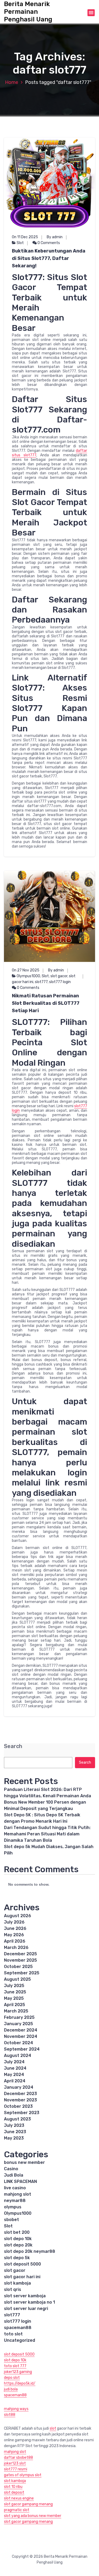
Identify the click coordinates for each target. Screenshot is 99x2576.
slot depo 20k (18, 2245)
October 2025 (18, 1967)
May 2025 (14, 1998)
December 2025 (20, 1954)
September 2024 (22, 2049)
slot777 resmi (16, 2469)
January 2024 (19, 2087)
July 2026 (14, 1922)
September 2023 (22, 2113)
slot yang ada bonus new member (33, 2516)
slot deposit (14, 2492)
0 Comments (48, 243)
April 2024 (15, 2081)
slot (53, 2428)
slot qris (13, 2289)
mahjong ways (16, 2409)
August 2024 (18, 2055)
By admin (55, 237)
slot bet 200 (17, 2232)
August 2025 (17, 1979)
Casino (11, 2169)
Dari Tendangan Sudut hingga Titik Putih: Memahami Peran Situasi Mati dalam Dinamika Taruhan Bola (47, 1834)
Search (13, 1746)
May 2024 (14, 2075)
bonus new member (24, 2162)
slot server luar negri (26, 2309)
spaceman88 (18, 2328)
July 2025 (14, 1986)
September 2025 (22, 1973)
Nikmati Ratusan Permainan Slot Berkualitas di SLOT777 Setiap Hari (46, 1003)
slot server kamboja (25, 2296)
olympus (13, 2207)
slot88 (10, 2415)
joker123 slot (15, 2463)
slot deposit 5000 (22, 2264)
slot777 (41, 982)
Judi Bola (14, 2175)
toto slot (13, 2334)
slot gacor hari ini (22, 2277)
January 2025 (18, 2024)
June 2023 (15, 2132)
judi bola (11, 2389)
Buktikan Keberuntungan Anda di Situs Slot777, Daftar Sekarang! (49, 258)
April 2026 (15, 1941)
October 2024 (18, 2043)
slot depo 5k (17, 2258)
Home (12, 82)
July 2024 (14, 2062)
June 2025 (15, 1992)
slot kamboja (17, 2283)
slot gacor (59, 976)
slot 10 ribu (13, 2487)
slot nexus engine (19, 2498)
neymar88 (15, 2201)
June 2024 (15, 2068)
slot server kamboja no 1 (29, 2302)
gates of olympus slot (23, 2475)
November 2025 (20, 1960)
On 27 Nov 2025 (26, 970)
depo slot (12, 2378)
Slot (20, 243)
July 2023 (14, 2125)
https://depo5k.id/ (20, 2383)
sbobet (11, 2220)
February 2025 (19, 2017)
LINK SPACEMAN (20, 2181)
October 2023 (18, 2106)
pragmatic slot (17, 2510)
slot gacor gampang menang (28, 2504)
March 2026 (16, 1947)
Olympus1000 (28, 976)
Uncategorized (20, 2340)
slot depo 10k (18, 2239)
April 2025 (15, 2005)
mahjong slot (18, 2194)
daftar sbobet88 (18, 2458)
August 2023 (17, 2119)
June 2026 (15, 1928)
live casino (15, 2188)
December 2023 (20, 2094)
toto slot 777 (15, 2366)
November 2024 (21, 2036)
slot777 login (60, 982)
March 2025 (16, 2011)
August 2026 (18, 1916)
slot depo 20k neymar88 (30, 2251)
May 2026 (14, 1935)
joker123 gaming (18, 2372)
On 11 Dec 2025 (25, 237)
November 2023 (20, 2100)
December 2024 (21, 2030)
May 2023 (14, 2138)
